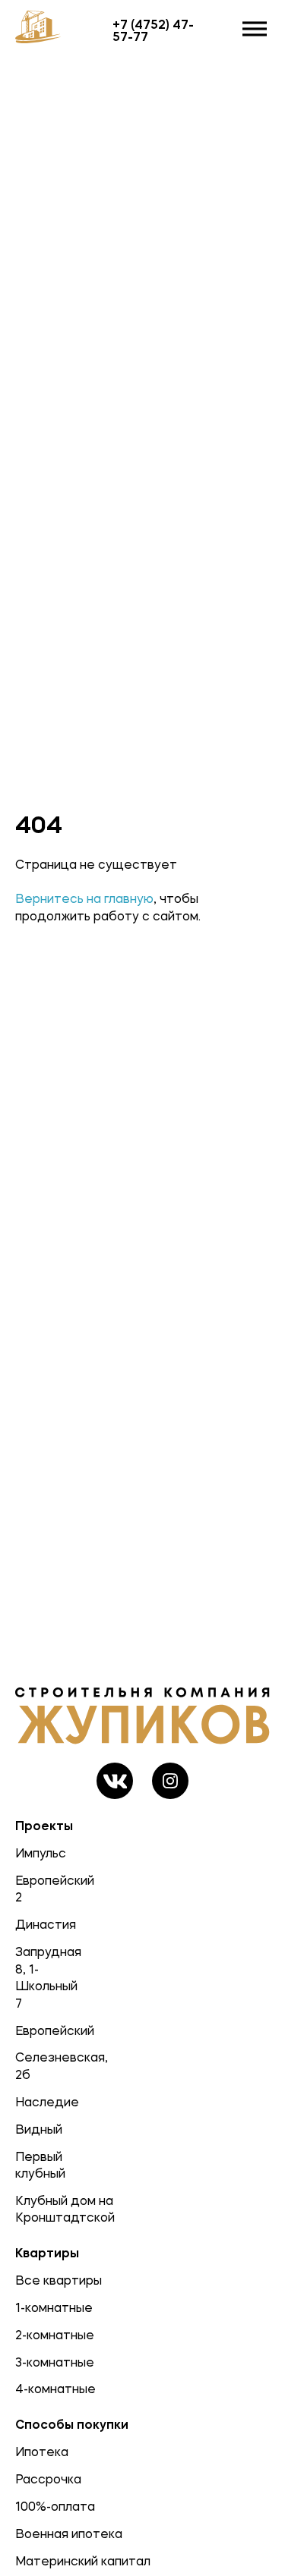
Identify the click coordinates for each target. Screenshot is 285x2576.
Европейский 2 (40, 1889)
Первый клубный (40, 2165)
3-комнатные (55, 2362)
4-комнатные (55, 2389)
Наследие (40, 2102)
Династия (40, 1924)
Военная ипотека (69, 2534)
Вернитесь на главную (84, 898)
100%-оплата (55, 2506)
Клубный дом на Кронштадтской (40, 2209)
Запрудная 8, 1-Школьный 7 (40, 1977)
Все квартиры (59, 2280)
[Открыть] (255, 29)
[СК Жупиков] (43, 29)
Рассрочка (48, 2479)
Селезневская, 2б (40, 2065)
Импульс (40, 1853)
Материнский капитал (83, 2561)
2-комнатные (55, 2335)
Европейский (40, 2030)
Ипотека (42, 2452)
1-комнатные (54, 2307)
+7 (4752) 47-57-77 (153, 30)
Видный (39, 2129)
